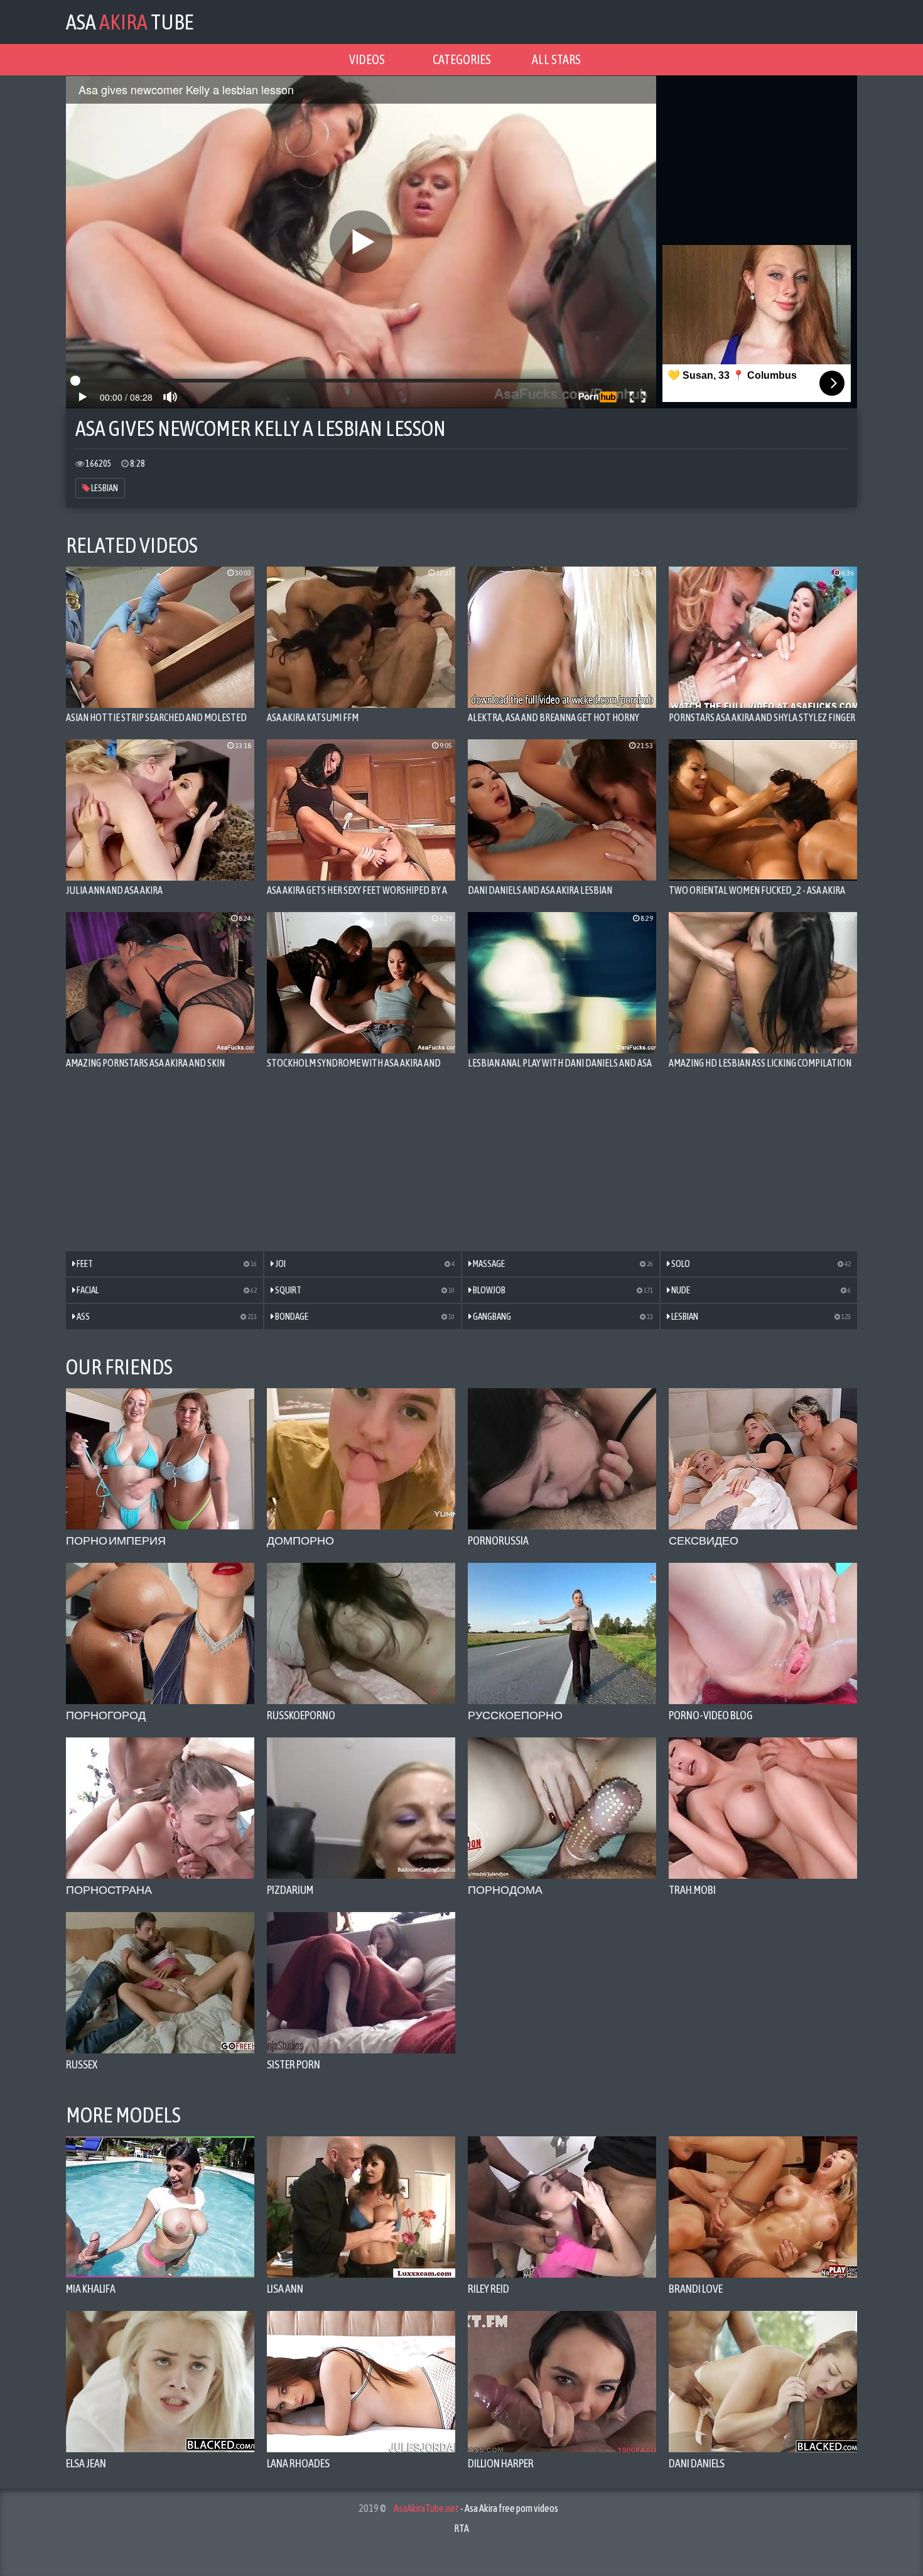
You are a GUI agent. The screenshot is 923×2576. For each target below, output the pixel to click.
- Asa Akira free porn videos (476, 2508)
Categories (462, 59)
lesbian (104, 488)
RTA (462, 2528)
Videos (367, 59)
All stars (556, 59)
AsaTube (130, 22)
